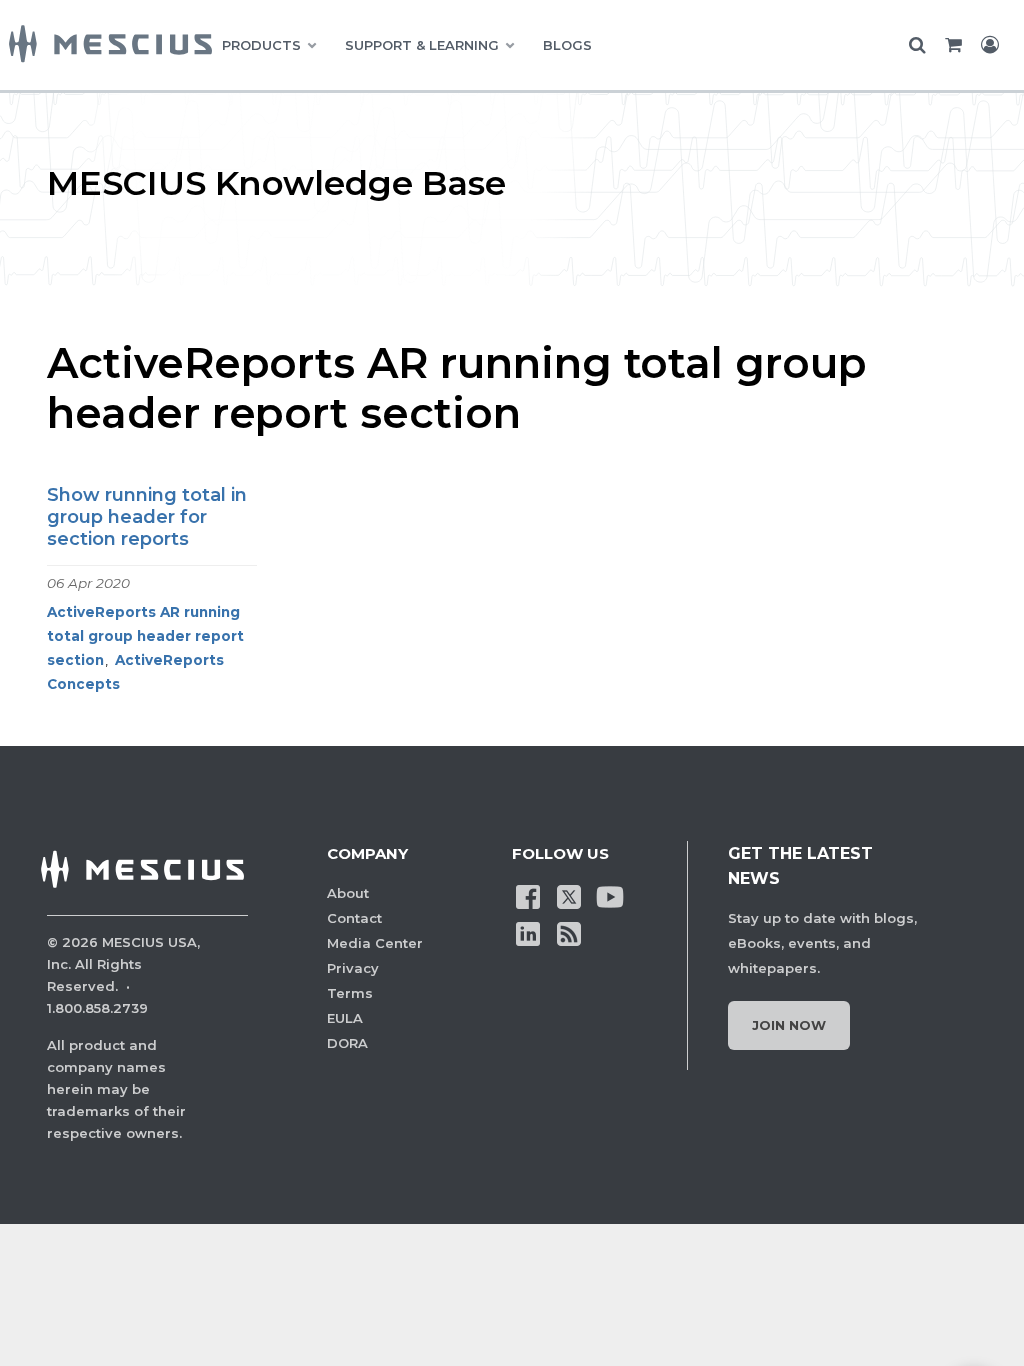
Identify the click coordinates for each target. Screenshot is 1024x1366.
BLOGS (567, 45)
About (348, 893)
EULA (345, 1018)
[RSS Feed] (569, 932)
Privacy (353, 968)
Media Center (375, 943)
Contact (354, 918)
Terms (350, 993)
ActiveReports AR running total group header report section (145, 636)
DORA (347, 1043)
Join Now (789, 1025)
